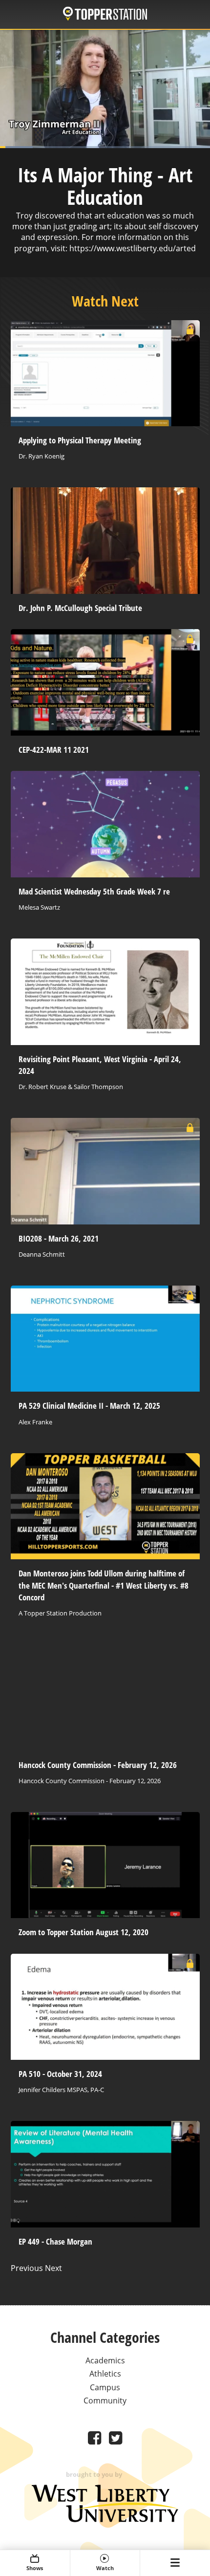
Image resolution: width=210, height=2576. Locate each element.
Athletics (105, 2374)
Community (105, 2401)
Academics (105, 2360)
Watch (105, 2568)
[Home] (105, 15)
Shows (35, 2568)
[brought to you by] (105, 2519)
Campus (105, 2387)
